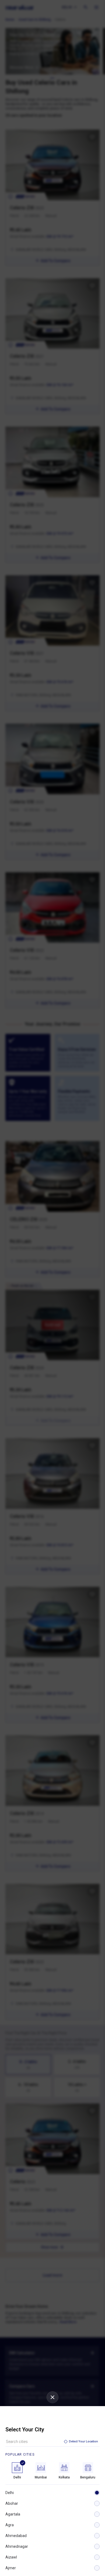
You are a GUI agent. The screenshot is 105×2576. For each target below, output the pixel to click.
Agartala (13, 2514)
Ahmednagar (17, 2546)
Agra (10, 2525)
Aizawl (11, 2557)
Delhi (10, 2493)
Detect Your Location (83, 2441)
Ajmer (11, 2568)
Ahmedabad (16, 2536)
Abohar (12, 2503)
